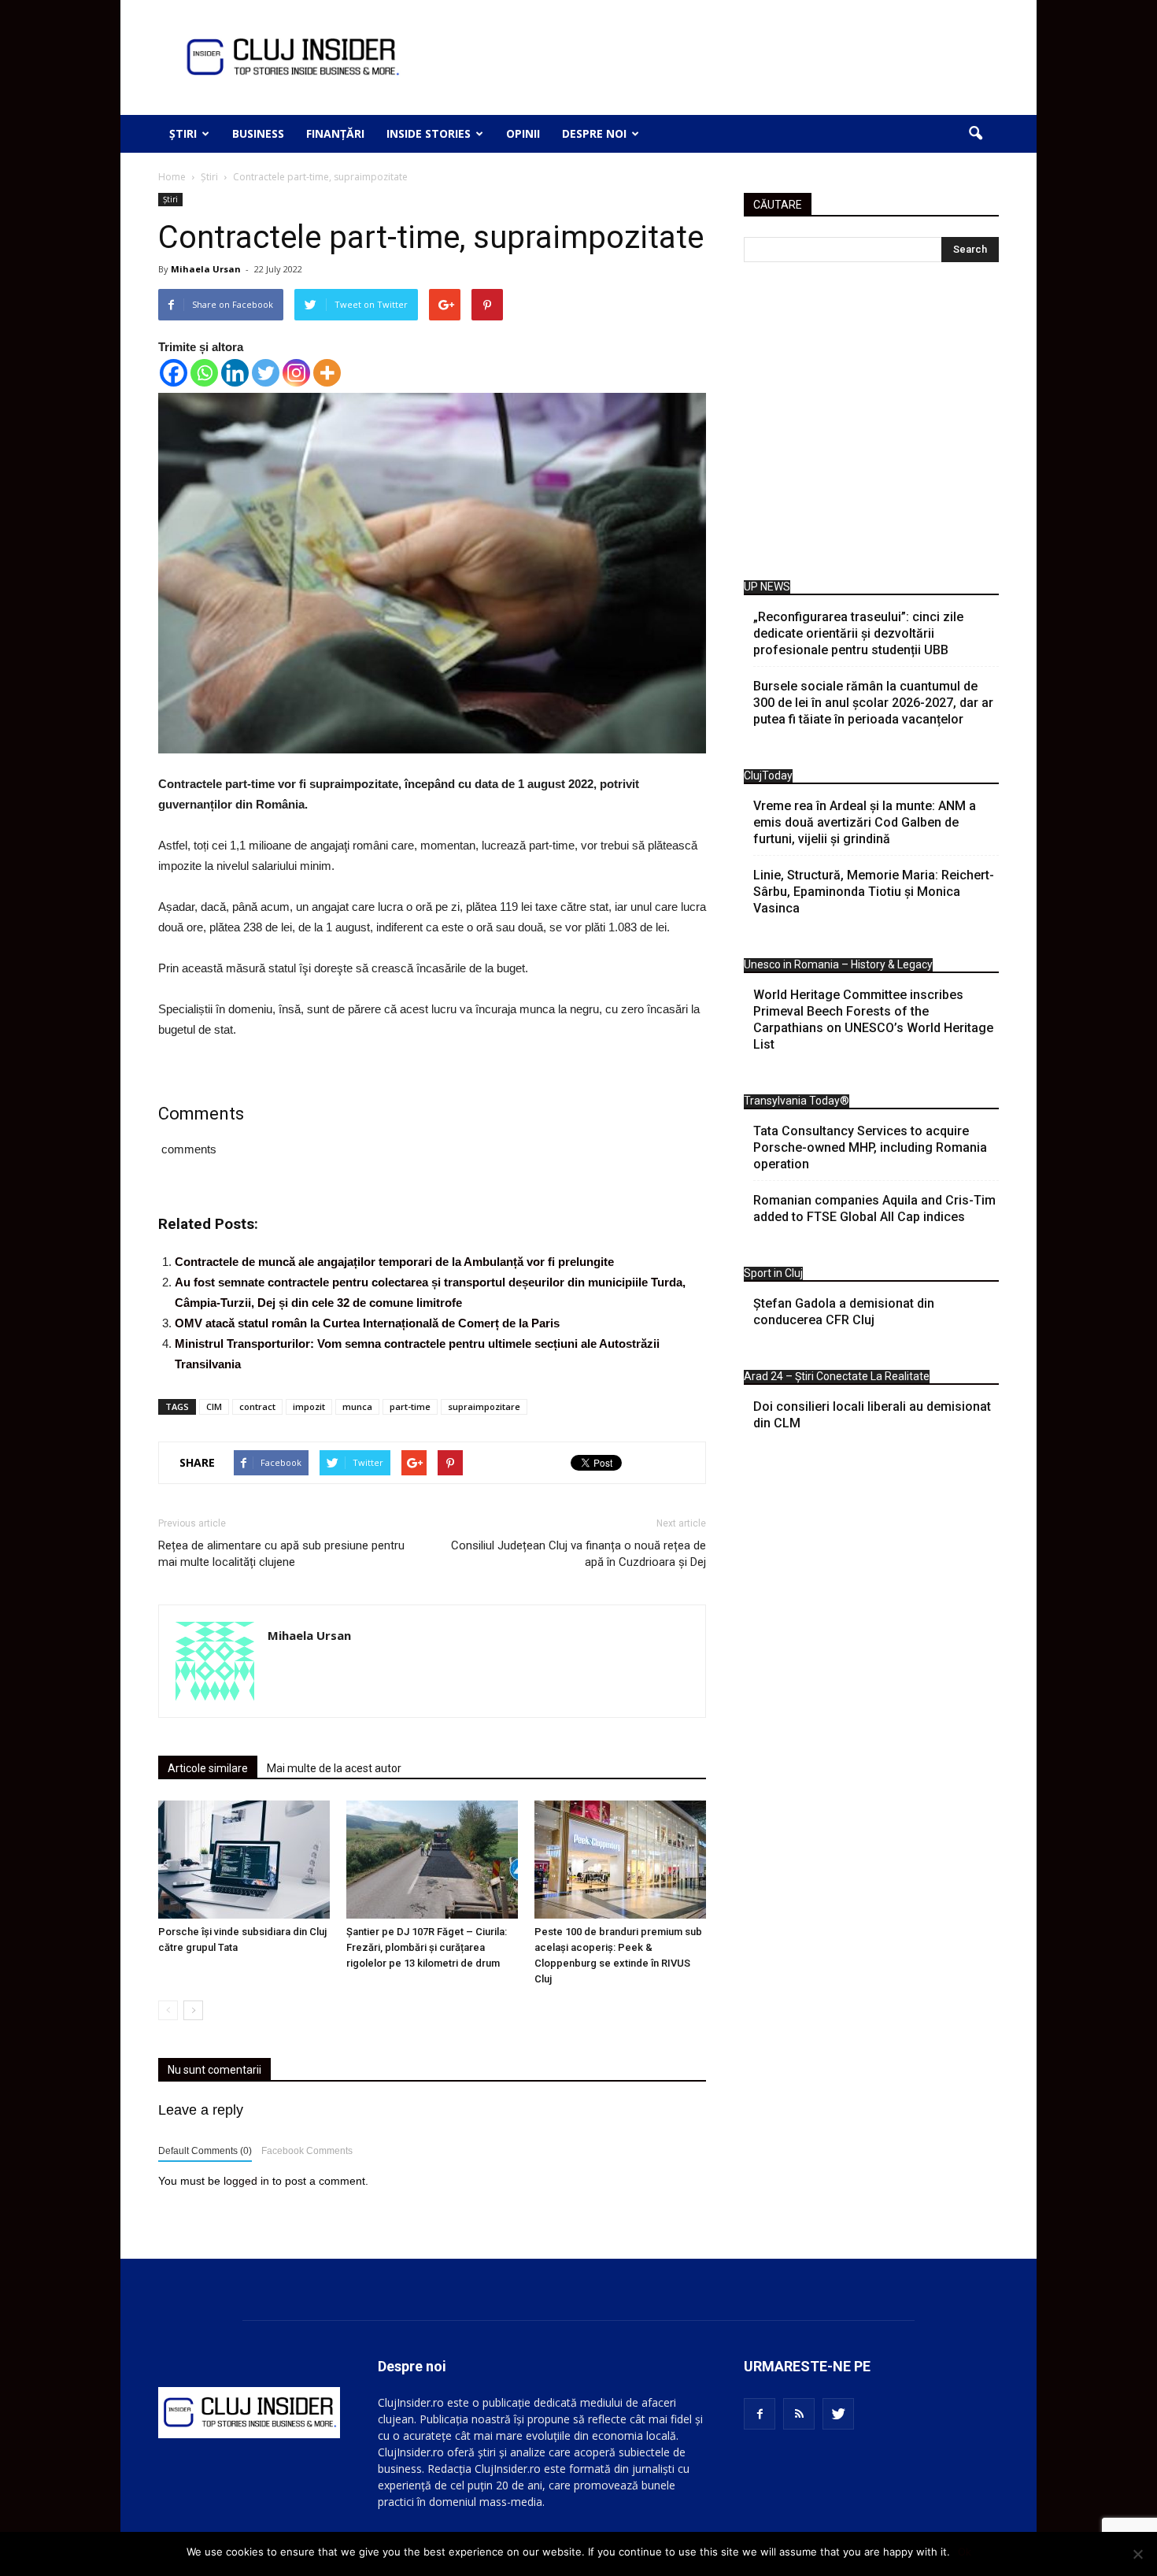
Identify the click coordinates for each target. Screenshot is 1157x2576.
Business (258, 133)
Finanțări (335, 133)
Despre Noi (594, 133)
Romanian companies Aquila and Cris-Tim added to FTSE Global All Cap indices (874, 1208)
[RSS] (799, 2414)
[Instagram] (296, 373)
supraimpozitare (484, 1406)
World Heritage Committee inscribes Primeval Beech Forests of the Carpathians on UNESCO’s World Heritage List (873, 1020)
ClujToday (768, 775)
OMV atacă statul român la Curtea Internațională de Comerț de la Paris (367, 1323)
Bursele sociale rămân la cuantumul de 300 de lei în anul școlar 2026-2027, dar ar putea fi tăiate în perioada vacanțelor (873, 703)
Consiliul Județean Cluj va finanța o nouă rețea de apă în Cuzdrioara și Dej (578, 1554)
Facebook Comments (307, 2151)
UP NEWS (767, 587)
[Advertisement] (871, 425)
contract (257, 1406)
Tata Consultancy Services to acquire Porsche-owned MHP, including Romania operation (870, 1147)
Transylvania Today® (797, 1101)
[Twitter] (266, 373)
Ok (965, 2552)
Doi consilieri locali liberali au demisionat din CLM (872, 1415)
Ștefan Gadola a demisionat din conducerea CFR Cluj (844, 1312)
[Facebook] (174, 373)
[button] (975, 134)
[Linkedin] (235, 373)
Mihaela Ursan (206, 269)
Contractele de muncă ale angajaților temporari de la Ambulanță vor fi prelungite (394, 1262)
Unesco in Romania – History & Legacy (838, 964)
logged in (246, 2181)
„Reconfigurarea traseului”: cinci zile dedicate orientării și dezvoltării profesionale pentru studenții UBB (858, 633)
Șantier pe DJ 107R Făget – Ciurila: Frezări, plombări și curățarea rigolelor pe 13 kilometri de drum (427, 1947)
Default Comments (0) (205, 2151)
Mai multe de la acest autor (334, 1768)
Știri (183, 133)
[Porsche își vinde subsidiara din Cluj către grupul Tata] (244, 1860)
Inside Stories (429, 133)
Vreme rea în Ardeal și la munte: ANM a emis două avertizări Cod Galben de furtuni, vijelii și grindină (865, 822)
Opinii (523, 133)
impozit (309, 1406)
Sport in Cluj (773, 1273)
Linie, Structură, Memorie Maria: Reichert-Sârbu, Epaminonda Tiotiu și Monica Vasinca (874, 892)
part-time (410, 1406)
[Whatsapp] (204, 373)
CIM (214, 1406)
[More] (327, 373)
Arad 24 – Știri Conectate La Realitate (837, 1376)
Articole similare (208, 1768)
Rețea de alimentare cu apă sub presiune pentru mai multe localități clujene (281, 1554)
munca (357, 1406)
